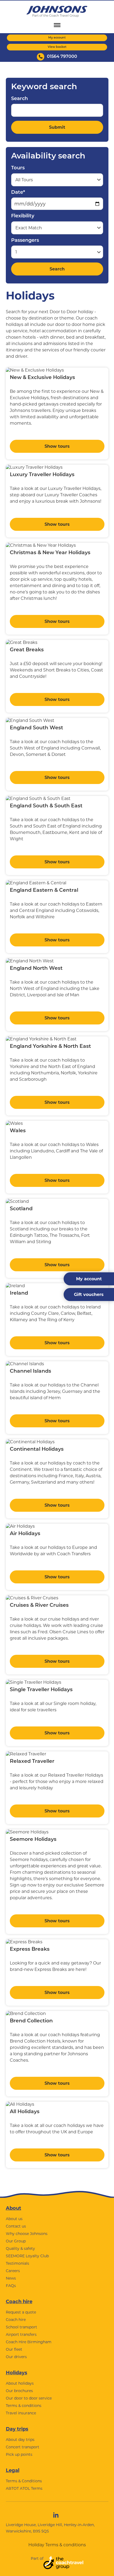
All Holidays (25, 2112)
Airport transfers (21, 2334)
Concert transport (23, 2447)
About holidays (20, 2383)
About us (14, 2219)
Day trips (17, 2429)
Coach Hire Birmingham (29, 2342)
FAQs (11, 2286)
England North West (36, 969)
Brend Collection (31, 2021)
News (11, 2278)
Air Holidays (25, 1534)
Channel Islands (30, 1371)
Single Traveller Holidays (41, 1690)
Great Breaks (27, 650)
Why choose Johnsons (27, 2234)
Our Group (16, 2241)
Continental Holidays (37, 1449)
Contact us (16, 2226)
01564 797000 (62, 57)
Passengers (25, 241)
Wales (18, 1131)
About (14, 2208)
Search (19, 99)
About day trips (20, 2440)
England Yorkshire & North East (50, 1047)
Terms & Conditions (24, 2481)
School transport (21, 2327)
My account (57, 38)
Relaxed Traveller (32, 1762)
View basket (57, 47)
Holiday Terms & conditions (57, 2545)
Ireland (19, 1293)
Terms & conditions (24, 2406)
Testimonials (17, 2263)
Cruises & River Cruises (39, 1606)
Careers (13, 2271)
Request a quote (21, 2312)
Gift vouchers (89, 1295)
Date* (18, 193)
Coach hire (19, 2302)
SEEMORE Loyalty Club (27, 2256)
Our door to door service (29, 2398)
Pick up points (19, 2454)
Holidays (17, 2373)
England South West (36, 728)
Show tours (57, 446)
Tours (18, 168)
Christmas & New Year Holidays (50, 553)
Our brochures (19, 2391)
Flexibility (23, 216)
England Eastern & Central (44, 891)
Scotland (21, 1209)
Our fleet (14, 2349)
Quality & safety (20, 2248)
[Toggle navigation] (57, 25)
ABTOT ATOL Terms (24, 2488)
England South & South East (46, 806)
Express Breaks (30, 1950)
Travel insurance (21, 2413)
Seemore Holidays (33, 1840)
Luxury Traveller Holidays (42, 475)
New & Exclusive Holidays (42, 378)
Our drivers (16, 2357)
